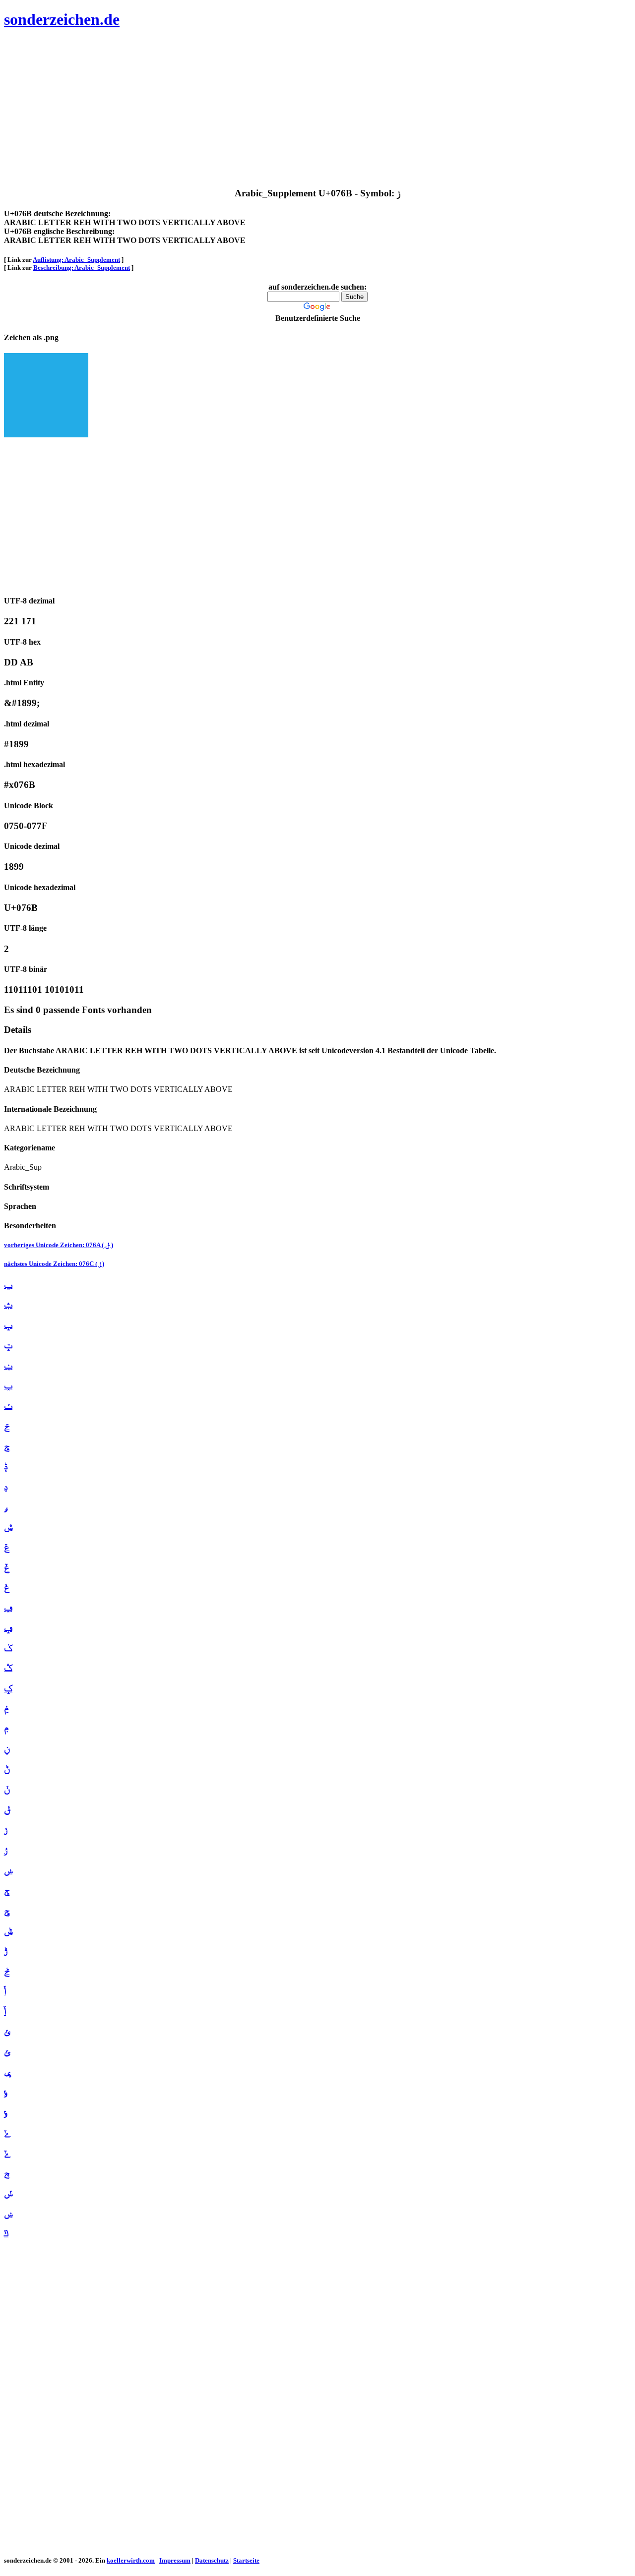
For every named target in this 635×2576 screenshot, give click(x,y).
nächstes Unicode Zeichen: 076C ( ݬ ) (54, 1264)
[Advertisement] (302, 109)
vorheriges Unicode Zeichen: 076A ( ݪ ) (59, 1245)
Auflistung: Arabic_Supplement (76, 260)
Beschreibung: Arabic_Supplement (82, 268)
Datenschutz (212, 2560)
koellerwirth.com (131, 2560)
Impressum (175, 2560)
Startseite (246, 2560)
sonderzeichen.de (62, 19)
